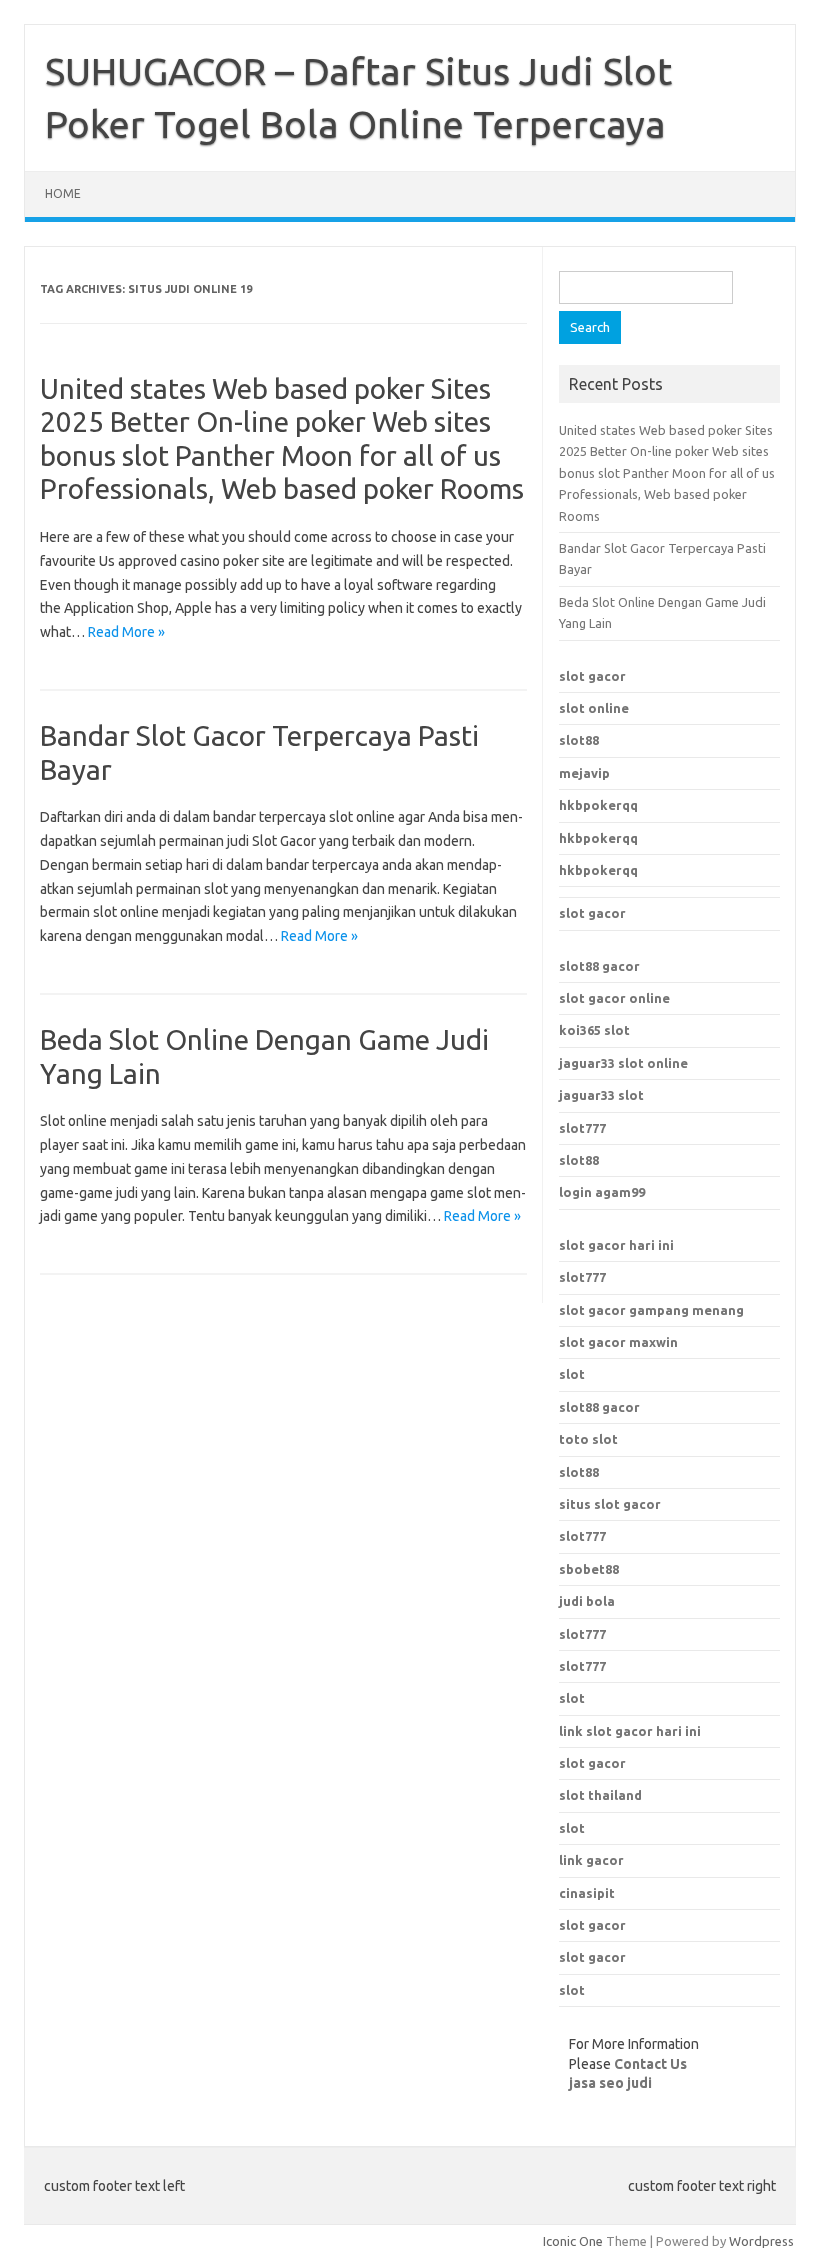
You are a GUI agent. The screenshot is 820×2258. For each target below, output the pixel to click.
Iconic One (573, 2241)
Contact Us (650, 2064)
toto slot (588, 1439)
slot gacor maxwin (618, 1342)
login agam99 (602, 1192)
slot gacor (592, 676)
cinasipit (587, 1893)
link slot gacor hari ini (630, 1731)
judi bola (587, 1601)
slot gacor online (614, 998)
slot (572, 1374)
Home (63, 193)
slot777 (582, 1128)
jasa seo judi (610, 2083)
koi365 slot (594, 1030)
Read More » (126, 632)
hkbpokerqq (598, 805)
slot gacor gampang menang (651, 1310)
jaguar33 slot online (623, 1063)
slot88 (579, 740)
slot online (594, 708)
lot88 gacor (599, 966)
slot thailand (600, 1795)
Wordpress (761, 2241)
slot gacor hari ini (616, 1245)
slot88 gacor (599, 1407)
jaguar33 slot (601, 1095)
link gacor (591, 1860)
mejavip (584, 773)
